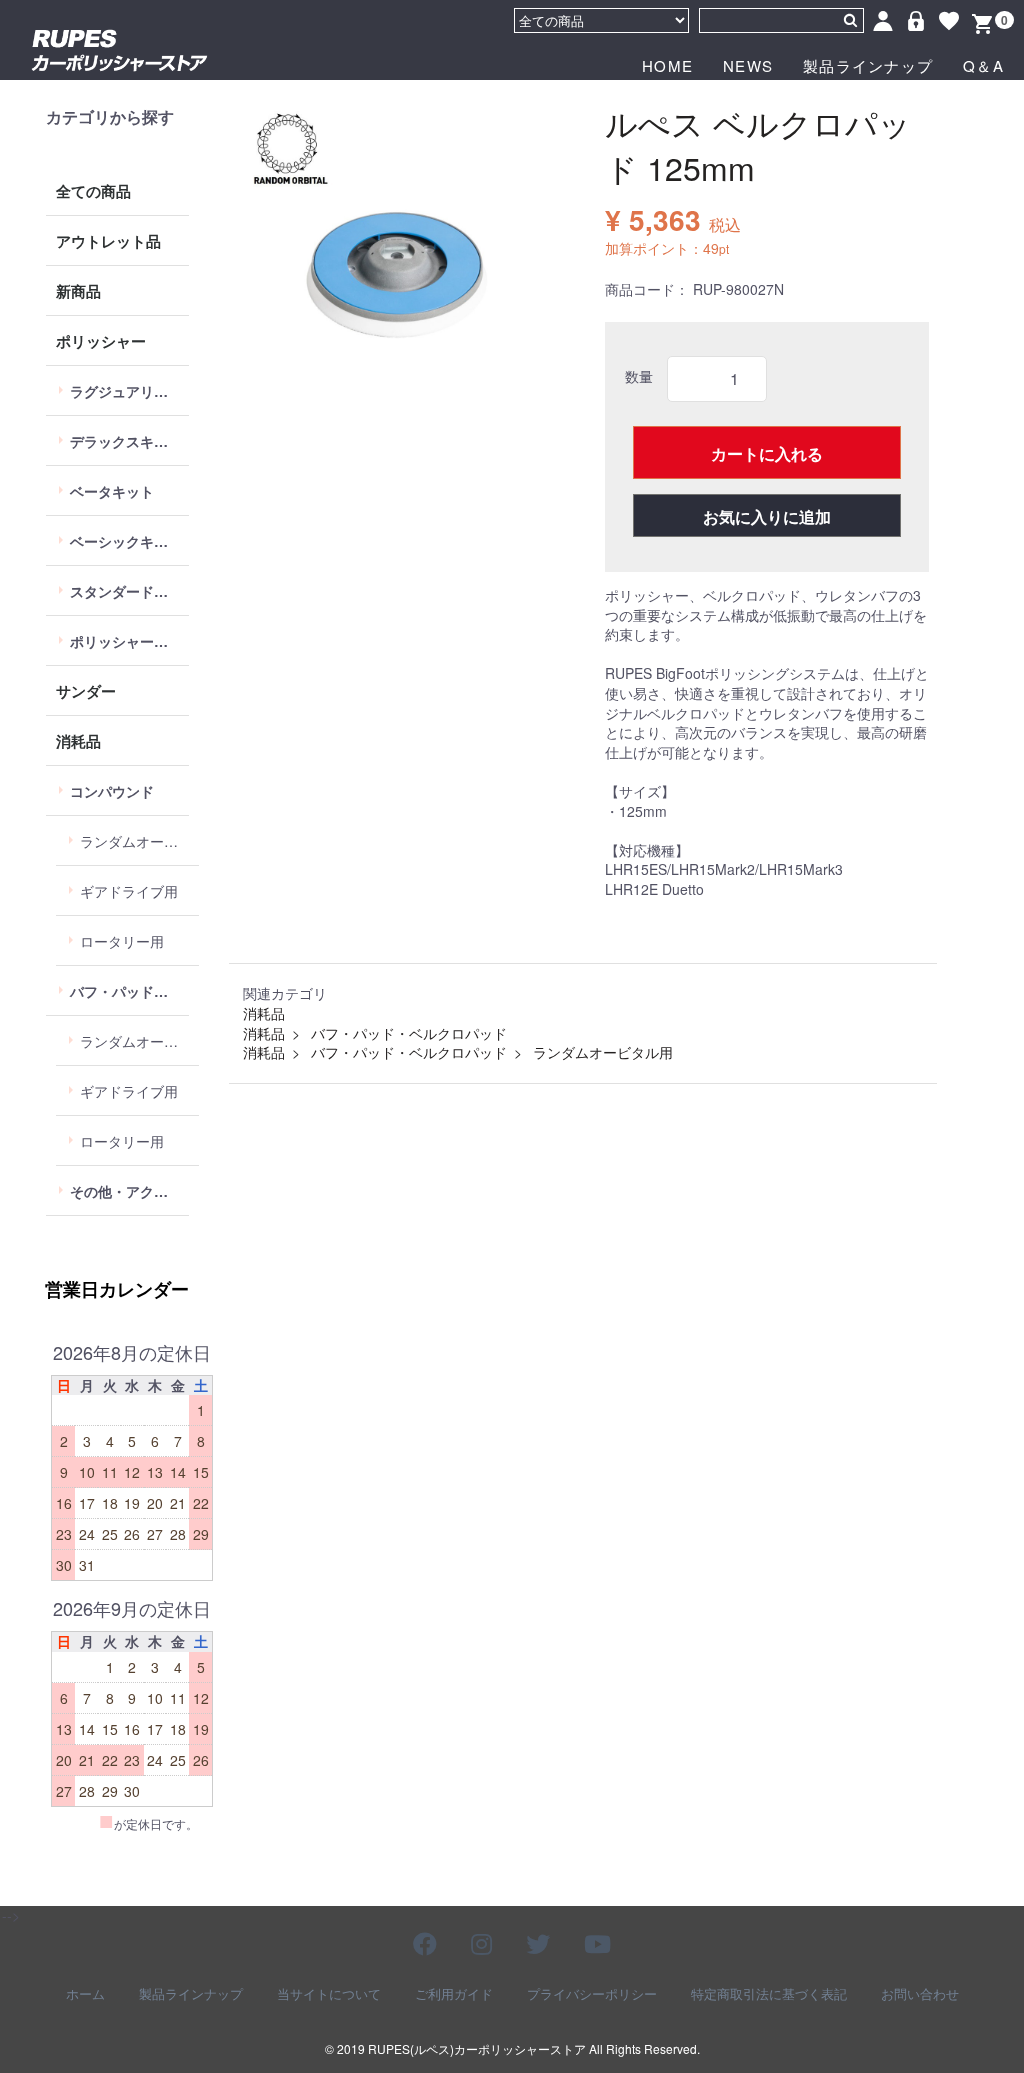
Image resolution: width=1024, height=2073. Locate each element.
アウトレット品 (108, 241)
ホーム (85, 1994)
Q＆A (983, 65)
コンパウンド (112, 791)
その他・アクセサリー (129, 1191)
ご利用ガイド (454, 1994)
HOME (667, 65)
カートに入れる (767, 453)
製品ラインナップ (868, 65)
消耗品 (78, 741)
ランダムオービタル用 (139, 841)
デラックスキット (126, 441)
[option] (399, 260)
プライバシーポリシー (592, 1994)
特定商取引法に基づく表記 (769, 1994)
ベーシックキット (126, 541)
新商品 (78, 291)
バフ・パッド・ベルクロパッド (129, 991)
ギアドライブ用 (129, 891)
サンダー (86, 691)
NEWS (748, 65)
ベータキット (112, 491)
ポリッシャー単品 (126, 641)
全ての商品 (93, 191)
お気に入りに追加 (767, 516)
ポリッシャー (101, 341)
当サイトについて (329, 1994)
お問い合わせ (920, 1994)
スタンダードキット (129, 591)
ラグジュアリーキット (129, 391)
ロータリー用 (122, 941)
